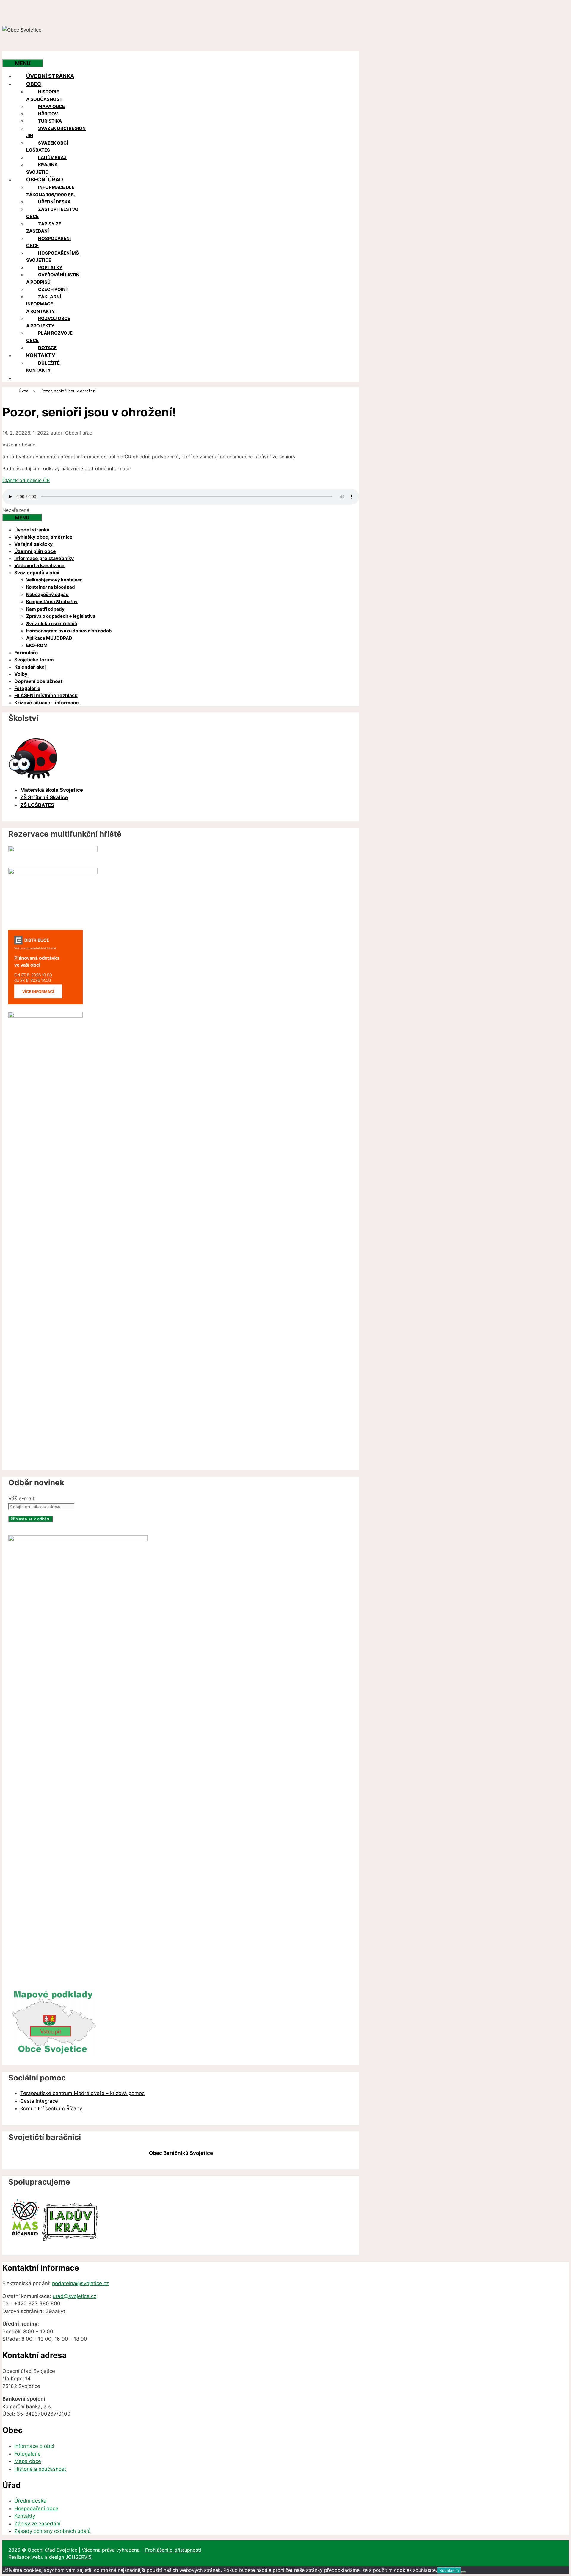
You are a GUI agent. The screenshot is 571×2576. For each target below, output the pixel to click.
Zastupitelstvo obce (52, 213)
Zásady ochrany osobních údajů (52, 2531)
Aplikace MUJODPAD (49, 638)
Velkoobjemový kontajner (54, 580)
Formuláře (26, 653)
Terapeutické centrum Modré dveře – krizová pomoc (82, 2093)
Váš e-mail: (22, 1498)
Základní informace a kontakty (44, 304)
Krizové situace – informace (47, 703)
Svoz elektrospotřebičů (52, 624)
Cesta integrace (39, 2101)
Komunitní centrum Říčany (51, 2108)
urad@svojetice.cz (74, 2296)
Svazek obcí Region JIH (56, 132)
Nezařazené (16, 510)
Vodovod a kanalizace (39, 565)
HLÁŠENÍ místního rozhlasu (46, 695)
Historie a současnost (44, 95)
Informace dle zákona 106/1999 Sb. (51, 191)
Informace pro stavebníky (44, 558)
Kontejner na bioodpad (51, 587)
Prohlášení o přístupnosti (173, 2550)
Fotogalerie (27, 688)
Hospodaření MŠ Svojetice (52, 257)
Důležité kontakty (43, 367)
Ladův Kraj (52, 157)
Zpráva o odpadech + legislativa (61, 616)
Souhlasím (449, 2570)
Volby (21, 674)
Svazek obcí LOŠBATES (47, 147)
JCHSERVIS (79, 2557)
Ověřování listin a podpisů (53, 278)
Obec (34, 84)
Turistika (50, 121)
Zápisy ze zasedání (44, 228)
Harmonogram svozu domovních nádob (69, 631)
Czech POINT (53, 289)
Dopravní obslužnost (38, 681)
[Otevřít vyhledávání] (14, 55)
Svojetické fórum (34, 660)
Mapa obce (51, 106)
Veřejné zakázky (33, 544)
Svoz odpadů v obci (37, 573)
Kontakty (41, 355)
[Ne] (464, 2572)
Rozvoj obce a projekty (48, 322)
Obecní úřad (45, 179)
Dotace (47, 348)
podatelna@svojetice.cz (80, 2283)
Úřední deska (54, 202)
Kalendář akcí (30, 667)
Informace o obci (34, 2446)
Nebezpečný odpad (47, 594)
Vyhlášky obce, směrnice (43, 537)
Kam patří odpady (45, 609)
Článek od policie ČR (26, 480)
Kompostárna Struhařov (52, 602)
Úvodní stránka (50, 76)
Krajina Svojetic (42, 168)
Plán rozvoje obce (49, 337)
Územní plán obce (35, 551)
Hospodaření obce (48, 242)
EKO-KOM (37, 645)
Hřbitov (48, 114)
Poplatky (50, 268)
